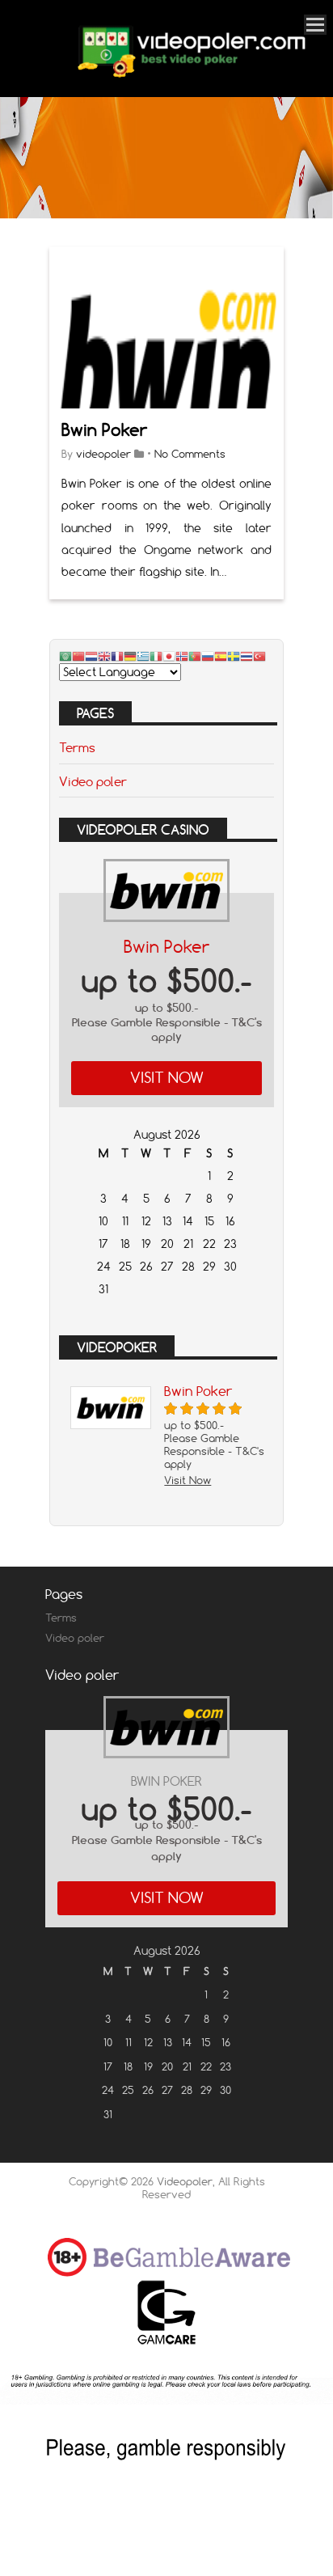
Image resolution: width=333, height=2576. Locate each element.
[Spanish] (221, 656)
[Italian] (156, 656)
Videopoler (185, 2181)
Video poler (93, 781)
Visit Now (167, 1078)
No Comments (190, 454)
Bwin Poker (104, 430)
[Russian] (208, 656)
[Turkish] (259, 656)
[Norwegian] (182, 656)
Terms (77, 747)
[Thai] (247, 656)
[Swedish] (234, 656)
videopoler (103, 454)
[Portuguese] (195, 656)
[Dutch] (91, 656)
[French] (117, 656)
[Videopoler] (191, 75)
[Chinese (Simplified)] (78, 656)
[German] (130, 656)
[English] (104, 656)
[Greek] (143, 656)
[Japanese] (169, 656)
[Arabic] (65, 656)
